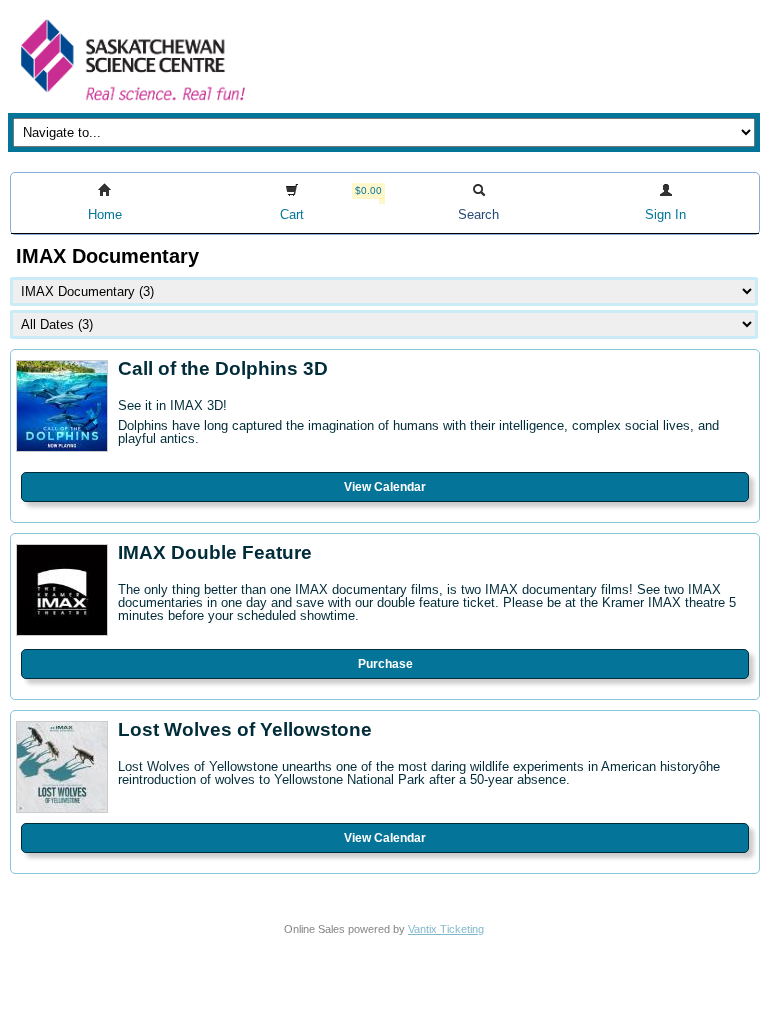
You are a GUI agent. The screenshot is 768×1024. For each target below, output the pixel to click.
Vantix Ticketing (446, 929)
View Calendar (385, 487)
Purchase (385, 664)
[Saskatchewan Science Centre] (131, 102)
